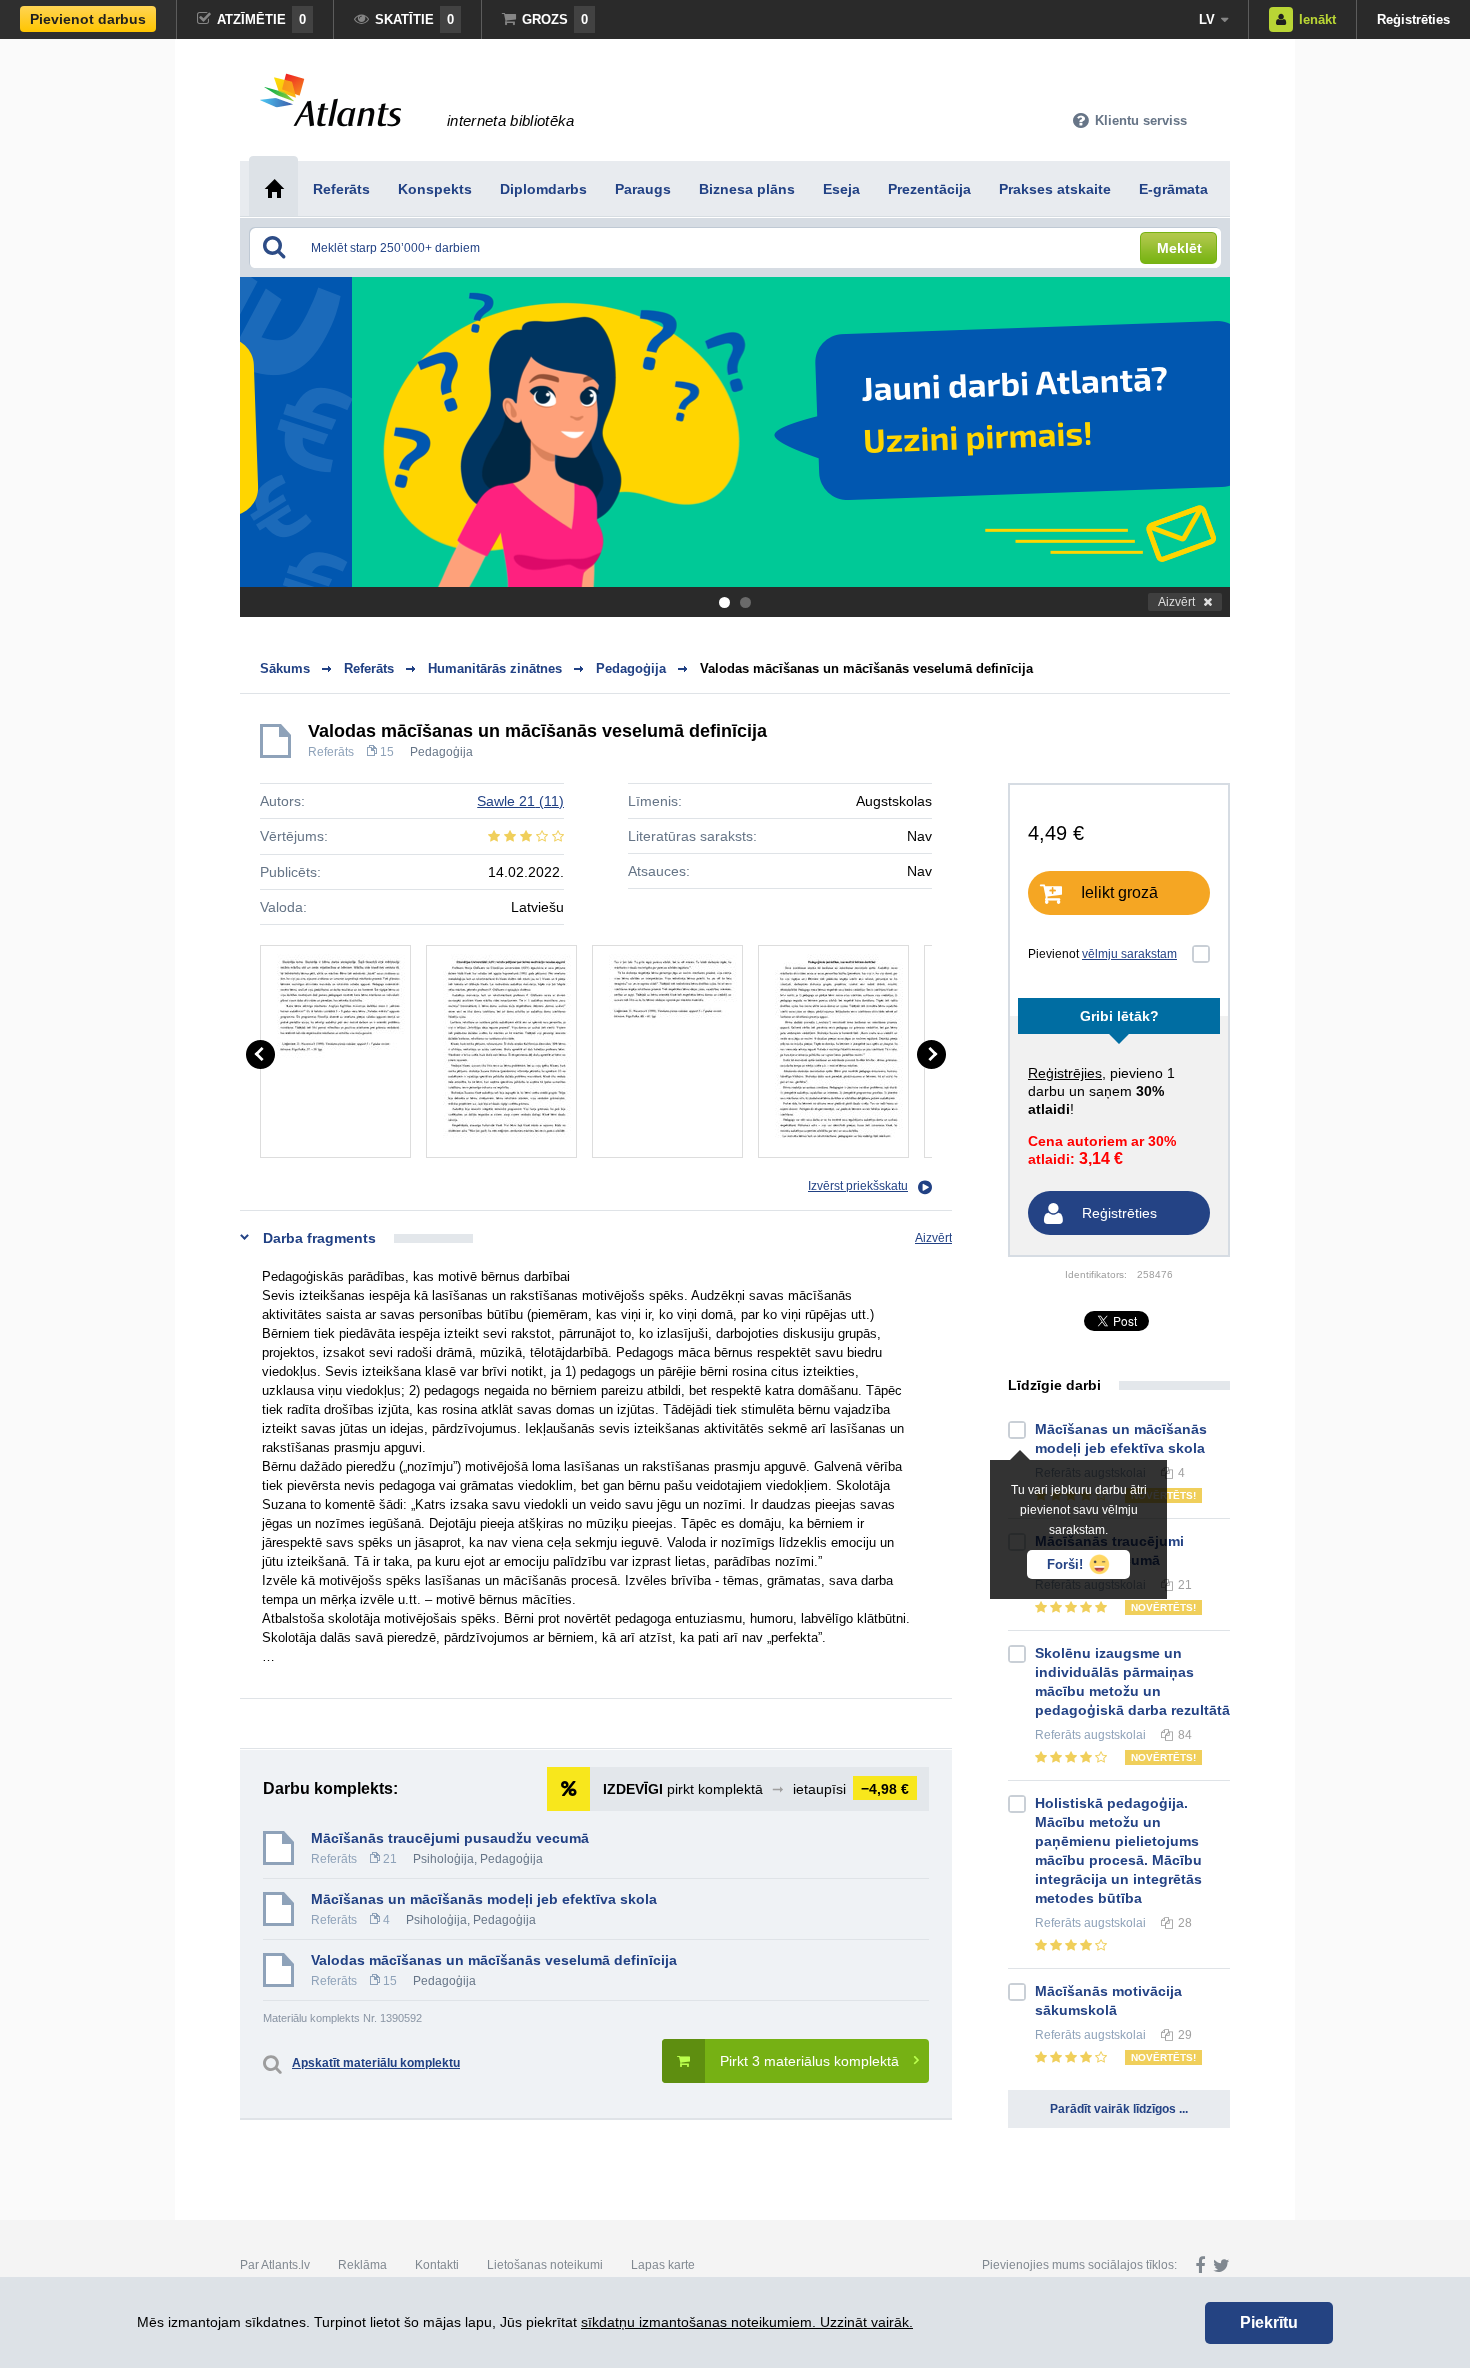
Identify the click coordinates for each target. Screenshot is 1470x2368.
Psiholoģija (443, 1859)
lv (1207, 19)
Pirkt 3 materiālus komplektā (809, 2061)
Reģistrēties (1413, 19)
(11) (520, 801)
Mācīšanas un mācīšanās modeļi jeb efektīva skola (484, 1899)
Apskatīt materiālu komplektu (376, 2063)
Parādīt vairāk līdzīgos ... (1119, 2109)
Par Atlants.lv (275, 2265)
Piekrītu (1269, 2322)
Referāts (331, 752)
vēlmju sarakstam (1129, 954)
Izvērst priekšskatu (858, 1186)
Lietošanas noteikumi (545, 2265)
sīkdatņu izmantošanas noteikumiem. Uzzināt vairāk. (747, 2322)
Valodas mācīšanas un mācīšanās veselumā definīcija (866, 668)
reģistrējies (1065, 1073)
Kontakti (437, 2265)
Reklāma (362, 2265)
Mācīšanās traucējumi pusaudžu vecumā (450, 1838)
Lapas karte (663, 2265)
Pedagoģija (441, 752)
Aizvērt (1176, 602)
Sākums (285, 668)
